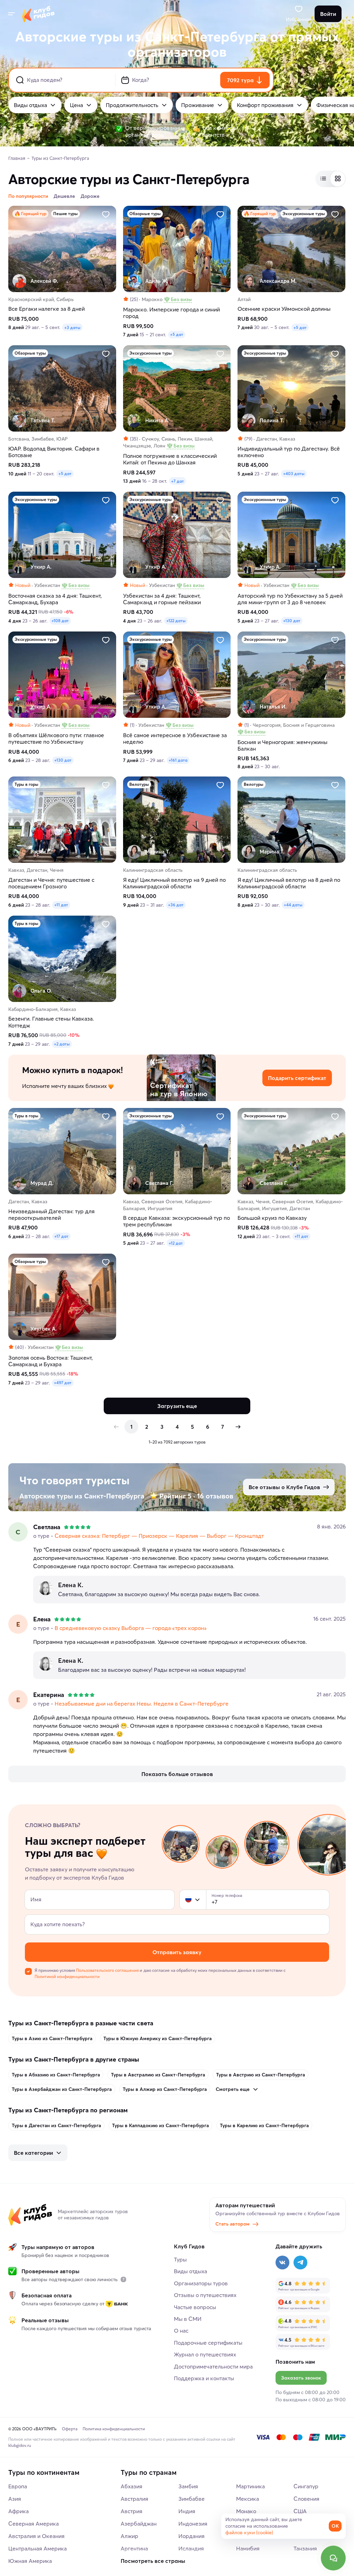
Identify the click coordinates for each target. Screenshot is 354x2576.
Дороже (90, 196)
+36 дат (176, 905)
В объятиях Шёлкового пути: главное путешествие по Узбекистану (56, 739)
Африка (18, 2511)
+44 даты (293, 905)
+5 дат (177, 334)
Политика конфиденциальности (114, 2429)
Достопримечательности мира (213, 2366)
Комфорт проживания (265, 105)
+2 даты (62, 1044)
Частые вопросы (195, 2307)
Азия (15, 2499)
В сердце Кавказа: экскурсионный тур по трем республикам (176, 1221)
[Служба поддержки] (333, 2558)
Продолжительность (132, 105)
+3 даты (72, 327)
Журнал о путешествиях (205, 2354)
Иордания (192, 2536)
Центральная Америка (38, 2548)
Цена (76, 105)
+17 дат (61, 1236)
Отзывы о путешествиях (205, 2295)
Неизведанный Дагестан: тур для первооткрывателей (52, 1215)
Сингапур (306, 2486)
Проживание (198, 105)
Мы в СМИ (188, 2319)
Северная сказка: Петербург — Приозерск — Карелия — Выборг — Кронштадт (159, 1536)
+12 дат (176, 1243)
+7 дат (178, 481)
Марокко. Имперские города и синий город (171, 313)
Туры (180, 2259)
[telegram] (300, 2263)
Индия (187, 2511)
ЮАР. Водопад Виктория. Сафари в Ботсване (54, 452)
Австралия (134, 2499)
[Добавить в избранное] (106, 214)
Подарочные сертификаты (208, 2343)
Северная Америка (34, 2524)
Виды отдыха (30, 105)
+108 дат (60, 621)
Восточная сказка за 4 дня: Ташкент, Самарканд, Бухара (55, 599)
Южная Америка (30, 2561)
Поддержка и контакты (204, 2378)
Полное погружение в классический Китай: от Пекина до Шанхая (170, 459)
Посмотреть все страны (153, 2561)
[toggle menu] (11, 14)
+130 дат (292, 621)
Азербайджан (139, 2524)
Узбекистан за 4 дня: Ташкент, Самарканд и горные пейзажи (162, 599)
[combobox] (193, 1900)
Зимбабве (192, 2499)
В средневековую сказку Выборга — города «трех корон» (131, 1628)
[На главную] (39, 14)
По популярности (28, 196)
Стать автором (232, 2224)
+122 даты (176, 621)
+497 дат (63, 1383)
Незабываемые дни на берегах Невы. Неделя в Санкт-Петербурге (142, 1704)
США (300, 2511)
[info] (123, 2279)
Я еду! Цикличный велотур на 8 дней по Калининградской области (289, 883)
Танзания (305, 2548)
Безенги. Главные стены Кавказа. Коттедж (51, 1022)
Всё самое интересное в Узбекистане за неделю (175, 739)
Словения (306, 2499)
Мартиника (250, 2486)
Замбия (188, 2486)
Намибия (248, 2548)
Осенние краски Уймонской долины (284, 309)
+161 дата (178, 760)
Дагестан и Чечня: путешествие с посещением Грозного (51, 883)
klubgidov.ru (20, 2445)
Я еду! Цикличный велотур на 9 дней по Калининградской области (174, 883)
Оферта (70, 2429)
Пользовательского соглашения (107, 1970)
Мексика (248, 2499)
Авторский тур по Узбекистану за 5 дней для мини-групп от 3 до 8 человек (290, 599)
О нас (181, 2331)
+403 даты (294, 474)
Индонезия (193, 2524)
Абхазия (132, 2486)
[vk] (282, 2263)
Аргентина (134, 2548)
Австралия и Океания (36, 2536)
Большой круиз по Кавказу (272, 1218)
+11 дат (61, 905)
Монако (246, 2511)
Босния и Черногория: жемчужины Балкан (282, 745)
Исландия (191, 2548)
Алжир (129, 2536)
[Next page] (238, 1427)
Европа (18, 2486)
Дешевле (64, 196)
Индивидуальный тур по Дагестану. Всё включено (289, 452)
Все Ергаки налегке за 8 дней (46, 309)
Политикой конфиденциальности (67, 1976)
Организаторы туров (201, 2283)
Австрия (132, 2511)
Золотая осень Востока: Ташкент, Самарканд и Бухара (50, 1361)
